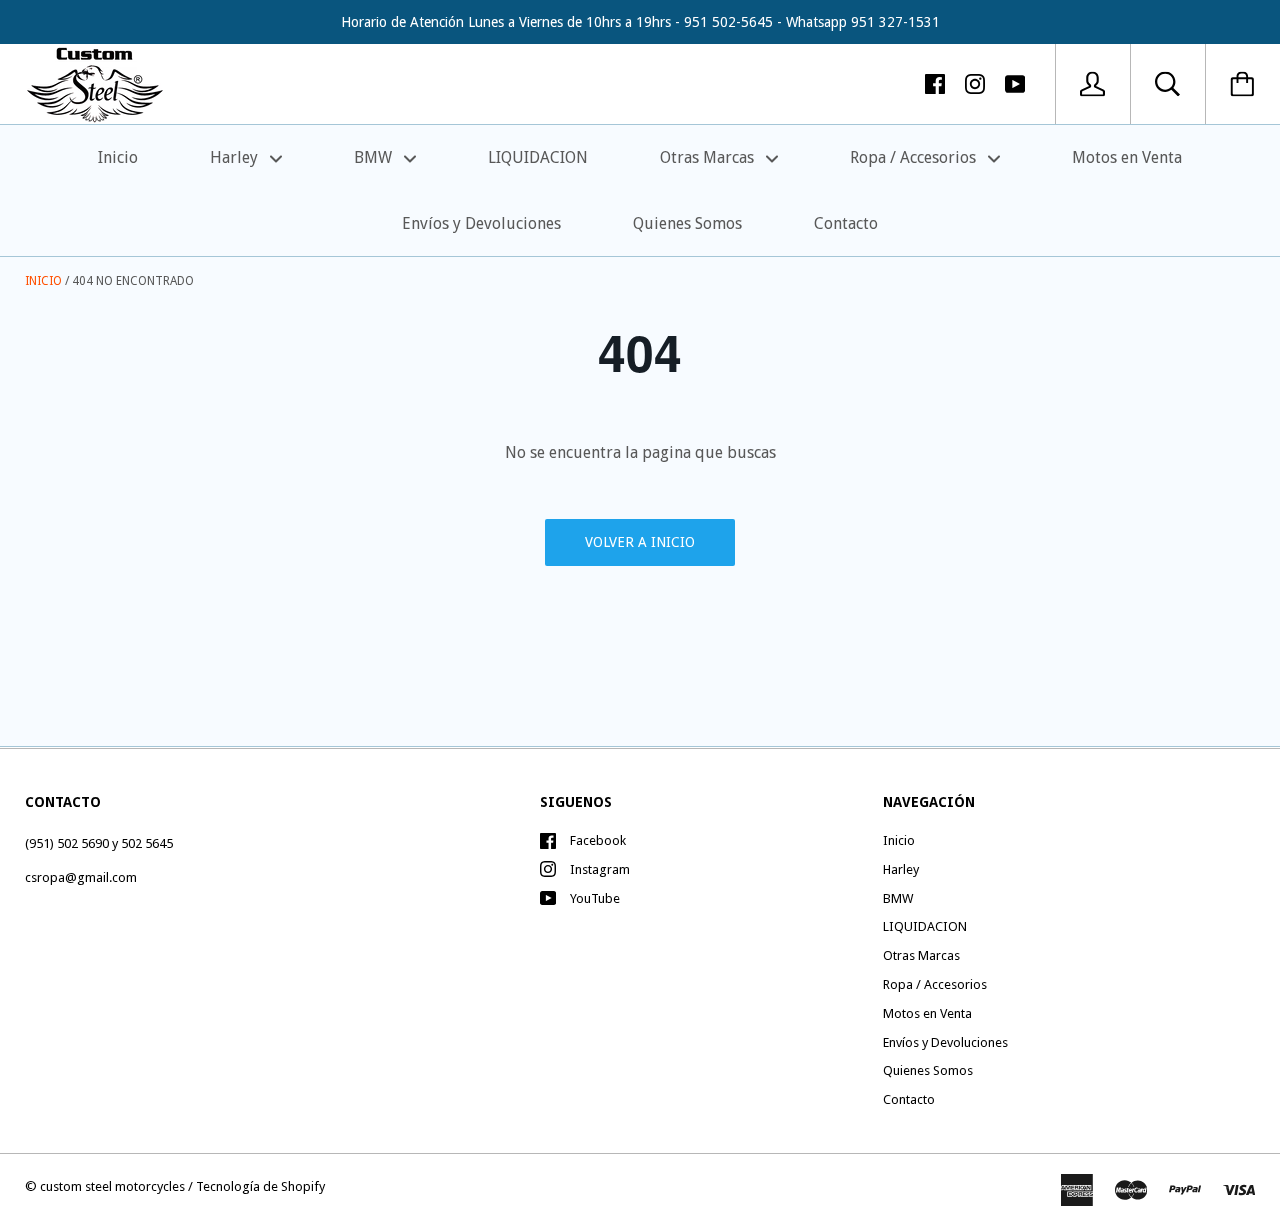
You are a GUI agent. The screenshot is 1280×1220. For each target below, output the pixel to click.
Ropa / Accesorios (915, 157)
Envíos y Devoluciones (481, 223)
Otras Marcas (709, 157)
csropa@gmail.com (81, 877)
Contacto (846, 223)
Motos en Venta (1127, 157)
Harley (236, 157)
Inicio (118, 157)
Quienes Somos (687, 223)
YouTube (595, 898)
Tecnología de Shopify (260, 1186)
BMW (375, 157)
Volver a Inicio (640, 542)
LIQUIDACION (538, 157)
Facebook (598, 840)
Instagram (600, 869)
